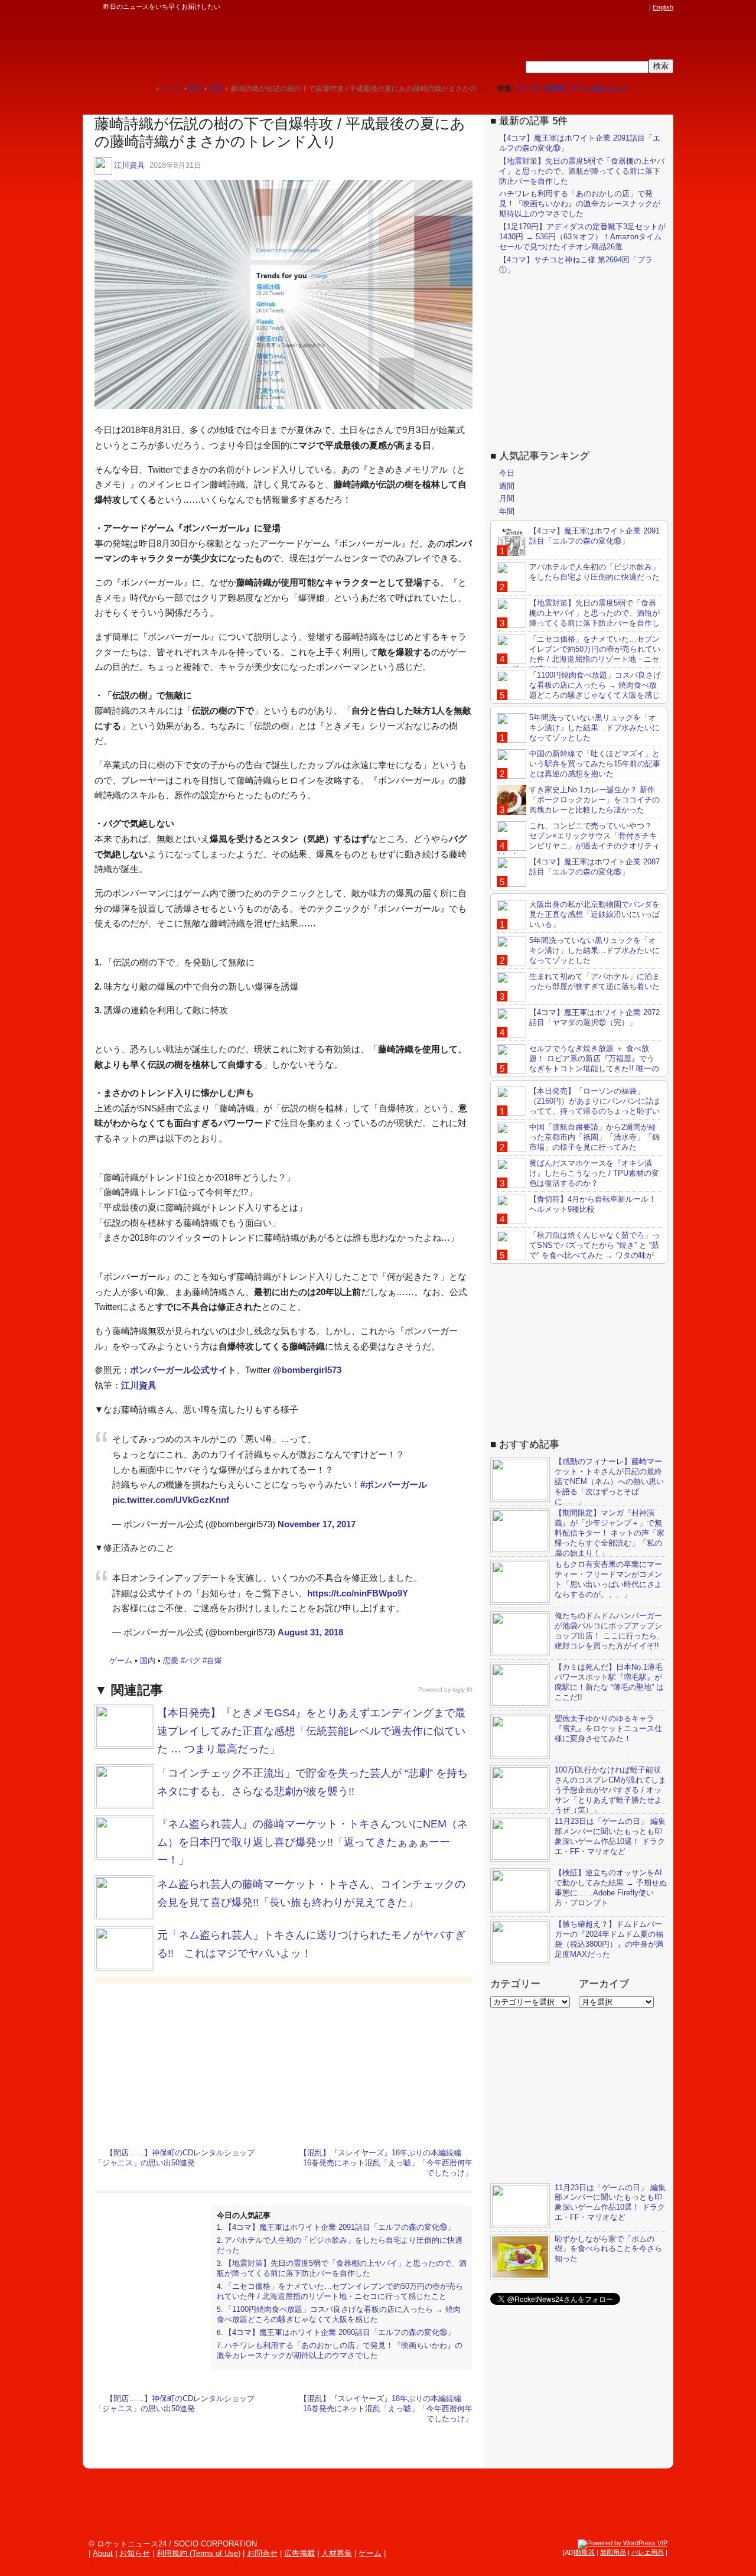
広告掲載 (299, 2553)
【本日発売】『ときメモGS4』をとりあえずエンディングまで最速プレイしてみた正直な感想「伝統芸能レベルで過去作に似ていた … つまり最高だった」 (311, 1731)
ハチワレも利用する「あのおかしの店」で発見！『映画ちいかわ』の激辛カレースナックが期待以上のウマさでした (340, 2350)
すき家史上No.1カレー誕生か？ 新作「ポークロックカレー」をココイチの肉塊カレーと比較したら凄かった (594, 800)
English (663, 7)
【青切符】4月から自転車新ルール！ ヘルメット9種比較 (593, 1204)
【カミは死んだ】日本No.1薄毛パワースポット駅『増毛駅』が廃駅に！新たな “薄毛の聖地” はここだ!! (609, 1682)
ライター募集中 (542, 89)
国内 (148, 1661)
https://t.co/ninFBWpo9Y (358, 1593)
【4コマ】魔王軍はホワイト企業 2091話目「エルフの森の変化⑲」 (340, 2227)
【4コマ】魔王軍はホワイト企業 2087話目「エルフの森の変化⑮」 (594, 867)
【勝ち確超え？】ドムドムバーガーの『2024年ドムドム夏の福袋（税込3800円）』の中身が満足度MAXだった (609, 1939)
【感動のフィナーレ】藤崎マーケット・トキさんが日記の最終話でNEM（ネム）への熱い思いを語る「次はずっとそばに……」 (609, 1481)
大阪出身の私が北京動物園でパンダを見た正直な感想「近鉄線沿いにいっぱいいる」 (594, 914)
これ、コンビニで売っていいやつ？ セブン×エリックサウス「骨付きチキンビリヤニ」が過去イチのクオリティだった (578, 841)
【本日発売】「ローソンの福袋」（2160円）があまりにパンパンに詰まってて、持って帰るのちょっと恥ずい (595, 1101)
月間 (507, 498)
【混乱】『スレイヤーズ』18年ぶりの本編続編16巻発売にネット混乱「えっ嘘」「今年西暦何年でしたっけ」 (386, 2163)
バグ (193, 1661)
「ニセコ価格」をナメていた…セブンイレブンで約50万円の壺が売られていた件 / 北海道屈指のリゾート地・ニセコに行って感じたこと (340, 2291)
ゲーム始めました (599, 89)
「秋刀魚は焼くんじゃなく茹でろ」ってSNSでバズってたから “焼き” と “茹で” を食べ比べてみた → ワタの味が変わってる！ (578, 1250)
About (103, 2553)
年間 (507, 511)
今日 (507, 473)
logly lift (462, 1689)
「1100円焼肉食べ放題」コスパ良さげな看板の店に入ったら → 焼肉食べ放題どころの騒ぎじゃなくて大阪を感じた (339, 2314)
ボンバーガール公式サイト (183, 1370)
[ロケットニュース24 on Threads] (598, 7)
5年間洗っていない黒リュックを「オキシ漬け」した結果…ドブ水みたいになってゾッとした (594, 728)
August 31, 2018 (310, 1632)
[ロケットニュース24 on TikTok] (620, 7)
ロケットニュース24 (221, 44)
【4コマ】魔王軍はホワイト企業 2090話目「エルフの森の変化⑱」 (340, 2332)
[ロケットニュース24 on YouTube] (631, 7)
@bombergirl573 (307, 1370)
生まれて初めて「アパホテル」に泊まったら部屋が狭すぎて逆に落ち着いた (594, 981)
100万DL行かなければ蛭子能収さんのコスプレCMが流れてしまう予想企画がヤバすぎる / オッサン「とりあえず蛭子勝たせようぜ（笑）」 (610, 1790)
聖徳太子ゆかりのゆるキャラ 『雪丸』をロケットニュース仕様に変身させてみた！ (608, 1728)
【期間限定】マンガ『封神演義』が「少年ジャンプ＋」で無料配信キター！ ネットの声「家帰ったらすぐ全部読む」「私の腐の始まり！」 (610, 1533)
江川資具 (129, 165)
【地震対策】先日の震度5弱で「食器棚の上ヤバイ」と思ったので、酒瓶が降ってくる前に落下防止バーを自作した (342, 2268)
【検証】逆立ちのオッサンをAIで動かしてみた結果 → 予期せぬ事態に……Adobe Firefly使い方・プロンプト (611, 1888)
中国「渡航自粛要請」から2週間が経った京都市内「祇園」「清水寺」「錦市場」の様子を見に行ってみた (594, 1137)
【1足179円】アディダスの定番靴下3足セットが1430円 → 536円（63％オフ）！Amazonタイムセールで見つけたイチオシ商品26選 (582, 237)
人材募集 (337, 2553)
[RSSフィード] (643, 7)
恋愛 (171, 1661)
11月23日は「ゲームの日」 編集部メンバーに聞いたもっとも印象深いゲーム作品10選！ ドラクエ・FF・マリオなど (610, 1836)
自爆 (214, 1661)
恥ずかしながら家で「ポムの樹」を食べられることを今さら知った (608, 2249)
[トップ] (146, 88)
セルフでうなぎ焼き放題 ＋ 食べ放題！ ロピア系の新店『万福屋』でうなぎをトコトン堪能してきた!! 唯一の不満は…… (578, 1063)
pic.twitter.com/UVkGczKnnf (171, 1500)
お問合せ (262, 2553)
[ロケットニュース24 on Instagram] (609, 7)
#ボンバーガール (394, 1484)
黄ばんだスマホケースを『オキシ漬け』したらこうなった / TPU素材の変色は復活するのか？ (594, 1173)
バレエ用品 (648, 2552)
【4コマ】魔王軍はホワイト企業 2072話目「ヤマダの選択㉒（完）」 (594, 1017)
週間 (507, 486)
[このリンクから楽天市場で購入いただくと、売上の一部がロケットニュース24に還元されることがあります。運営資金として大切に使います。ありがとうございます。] (564, 7)
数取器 (585, 2552)
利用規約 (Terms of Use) (198, 2553)
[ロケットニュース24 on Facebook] (586, 7)
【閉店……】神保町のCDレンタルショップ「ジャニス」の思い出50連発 (175, 2158)
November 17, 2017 (317, 1524)
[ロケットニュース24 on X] (575, 7)
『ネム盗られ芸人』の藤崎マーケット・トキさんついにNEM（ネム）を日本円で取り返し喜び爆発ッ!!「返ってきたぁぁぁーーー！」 (312, 1842)
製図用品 (613, 2552)
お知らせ (135, 2553)
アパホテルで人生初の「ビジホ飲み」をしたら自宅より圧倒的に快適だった (594, 572)
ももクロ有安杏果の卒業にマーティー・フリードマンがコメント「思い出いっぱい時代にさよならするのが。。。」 (608, 1579)
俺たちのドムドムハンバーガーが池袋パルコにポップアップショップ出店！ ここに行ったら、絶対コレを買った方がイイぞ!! (610, 1631)
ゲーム (121, 1661)
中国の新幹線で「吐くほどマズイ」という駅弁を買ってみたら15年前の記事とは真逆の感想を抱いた (595, 764)
